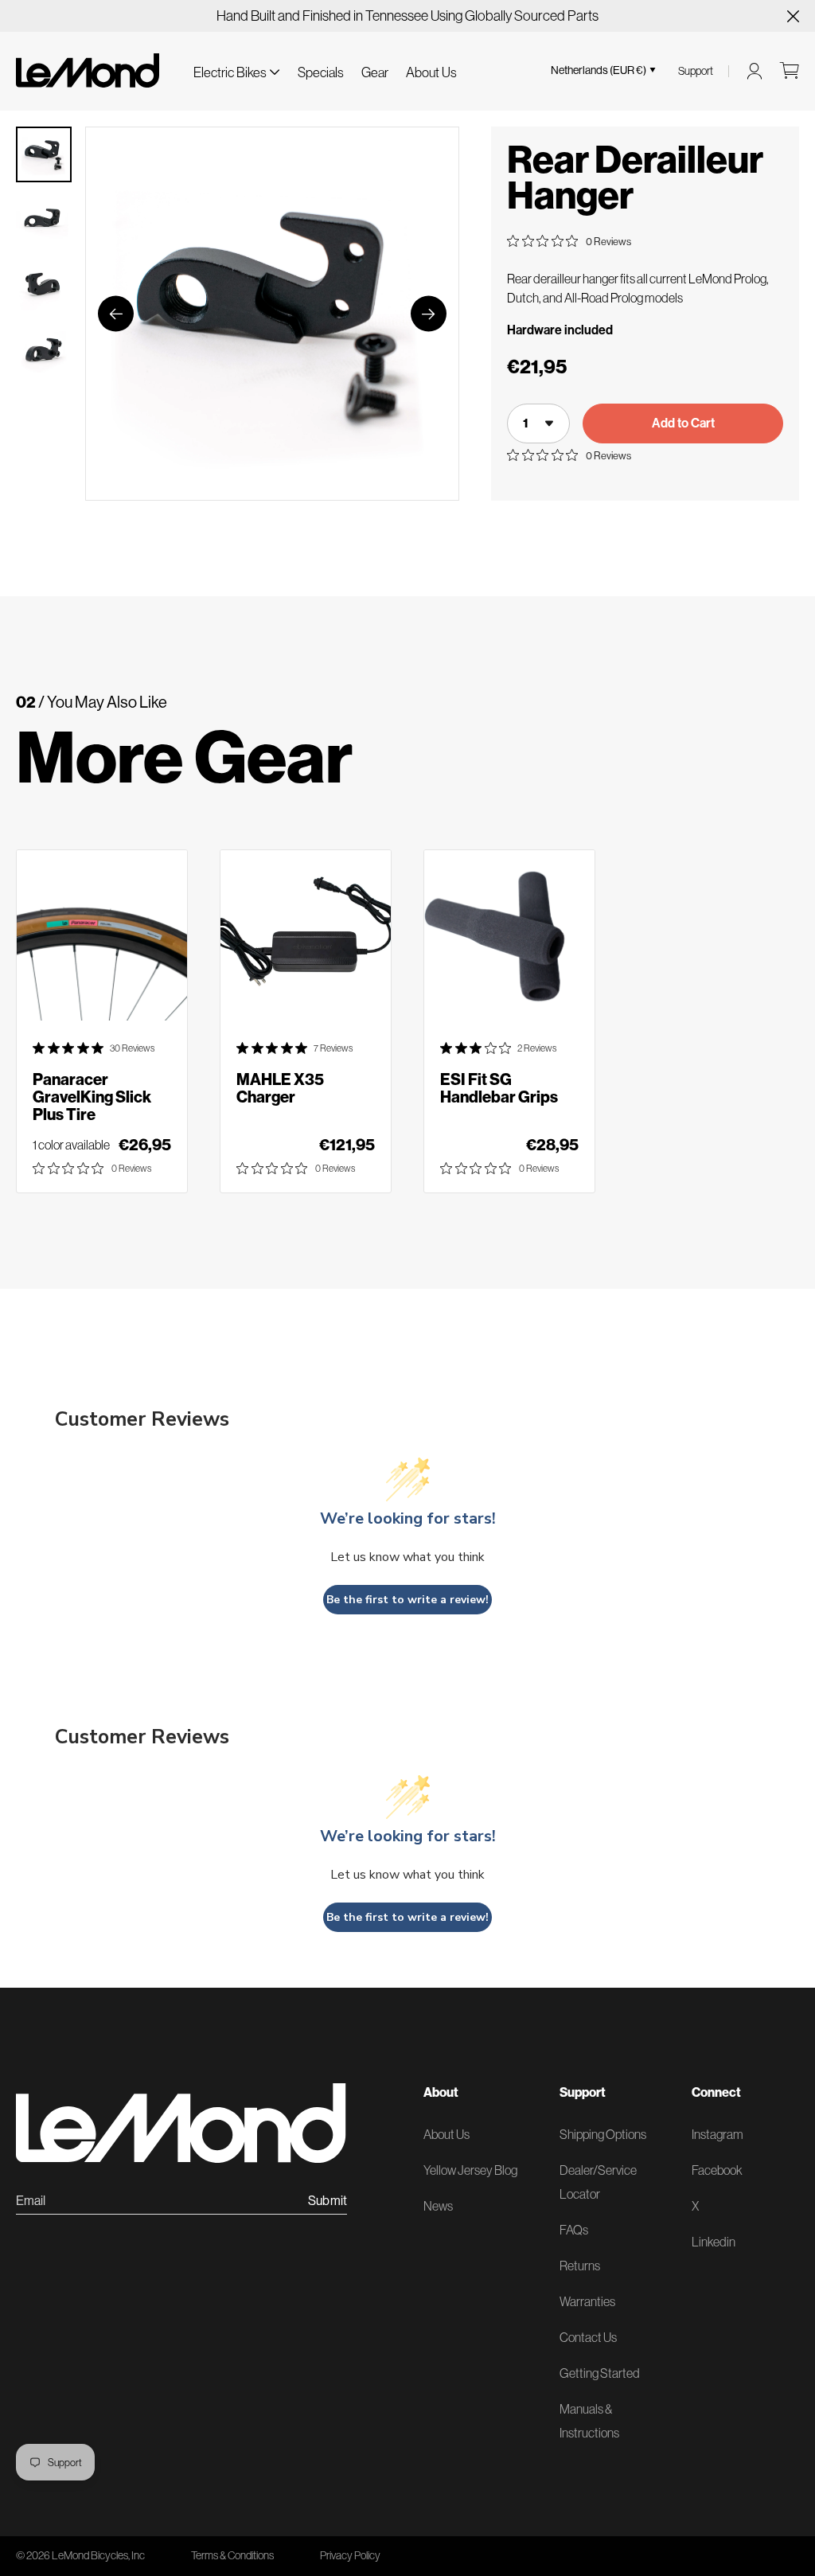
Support (696, 71)
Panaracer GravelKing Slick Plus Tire (92, 1097)
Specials (321, 72)
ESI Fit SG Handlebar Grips (499, 1088)
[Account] (755, 71)
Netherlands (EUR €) (599, 70)
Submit (328, 2201)
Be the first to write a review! (407, 1600)
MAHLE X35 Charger (280, 1088)
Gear (375, 72)
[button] (236, 70)
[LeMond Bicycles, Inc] (88, 70)
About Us (431, 72)
